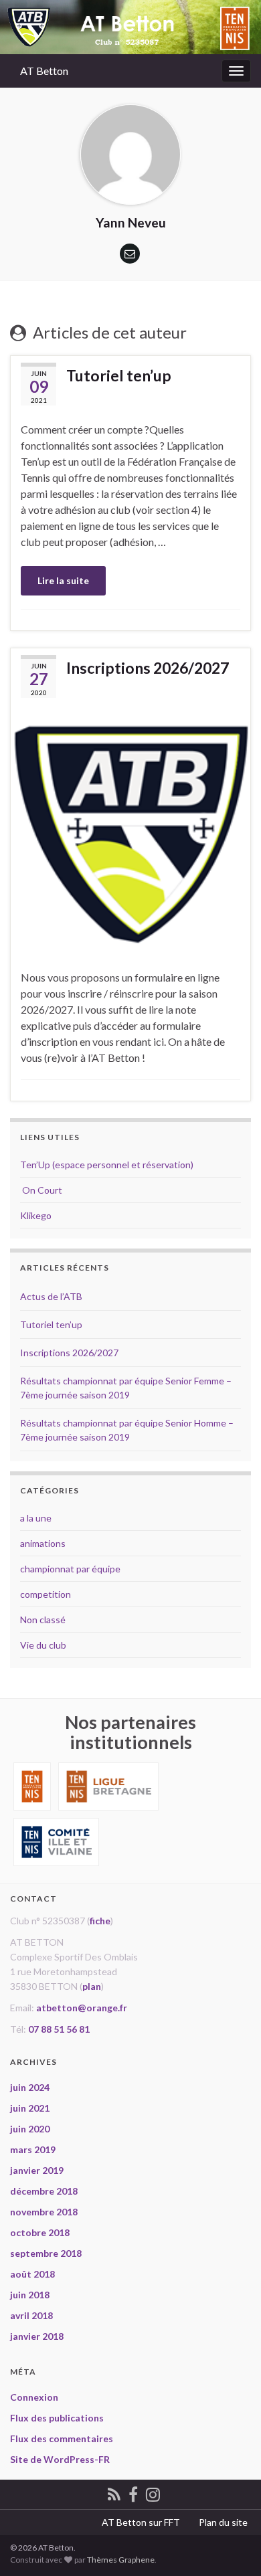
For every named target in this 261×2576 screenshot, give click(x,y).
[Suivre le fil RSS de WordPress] (114, 2492)
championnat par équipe (70, 1569)
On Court (41, 1190)
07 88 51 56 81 (59, 2029)
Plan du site (223, 2522)
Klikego (36, 1215)
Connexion (34, 2397)
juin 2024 (30, 2087)
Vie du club (43, 1645)
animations (43, 1543)
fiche (100, 1921)
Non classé (43, 1620)
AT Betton (44, 71)
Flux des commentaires (62, 2439)
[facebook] (133, 2492)
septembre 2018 (46, 2253)
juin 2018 (30, 2295)
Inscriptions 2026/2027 (148, 668)
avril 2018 (31, 2315)
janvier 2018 (37, 2336)
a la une (36, 1518)
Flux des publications (57, 2418)
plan (92, 1986)
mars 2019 (33, 2149)
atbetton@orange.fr (82, 2008)
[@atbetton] (153, 2492)
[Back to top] (231, 2546)
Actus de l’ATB (51, 1296)
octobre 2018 (40, 2232)
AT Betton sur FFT (141, 2522)
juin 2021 (30, 2108)
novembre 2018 (44, 2212)
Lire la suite (63, 580)
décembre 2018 (44, 2191)
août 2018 (32, 2274)
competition (46, 1594)
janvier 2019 (37, 2170)
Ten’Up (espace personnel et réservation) (107, 1165)
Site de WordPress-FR (60, 2459)
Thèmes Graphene (121, 2560)
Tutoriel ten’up (119, 375)
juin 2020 (30, 2129)
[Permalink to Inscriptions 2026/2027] (130, 832)
